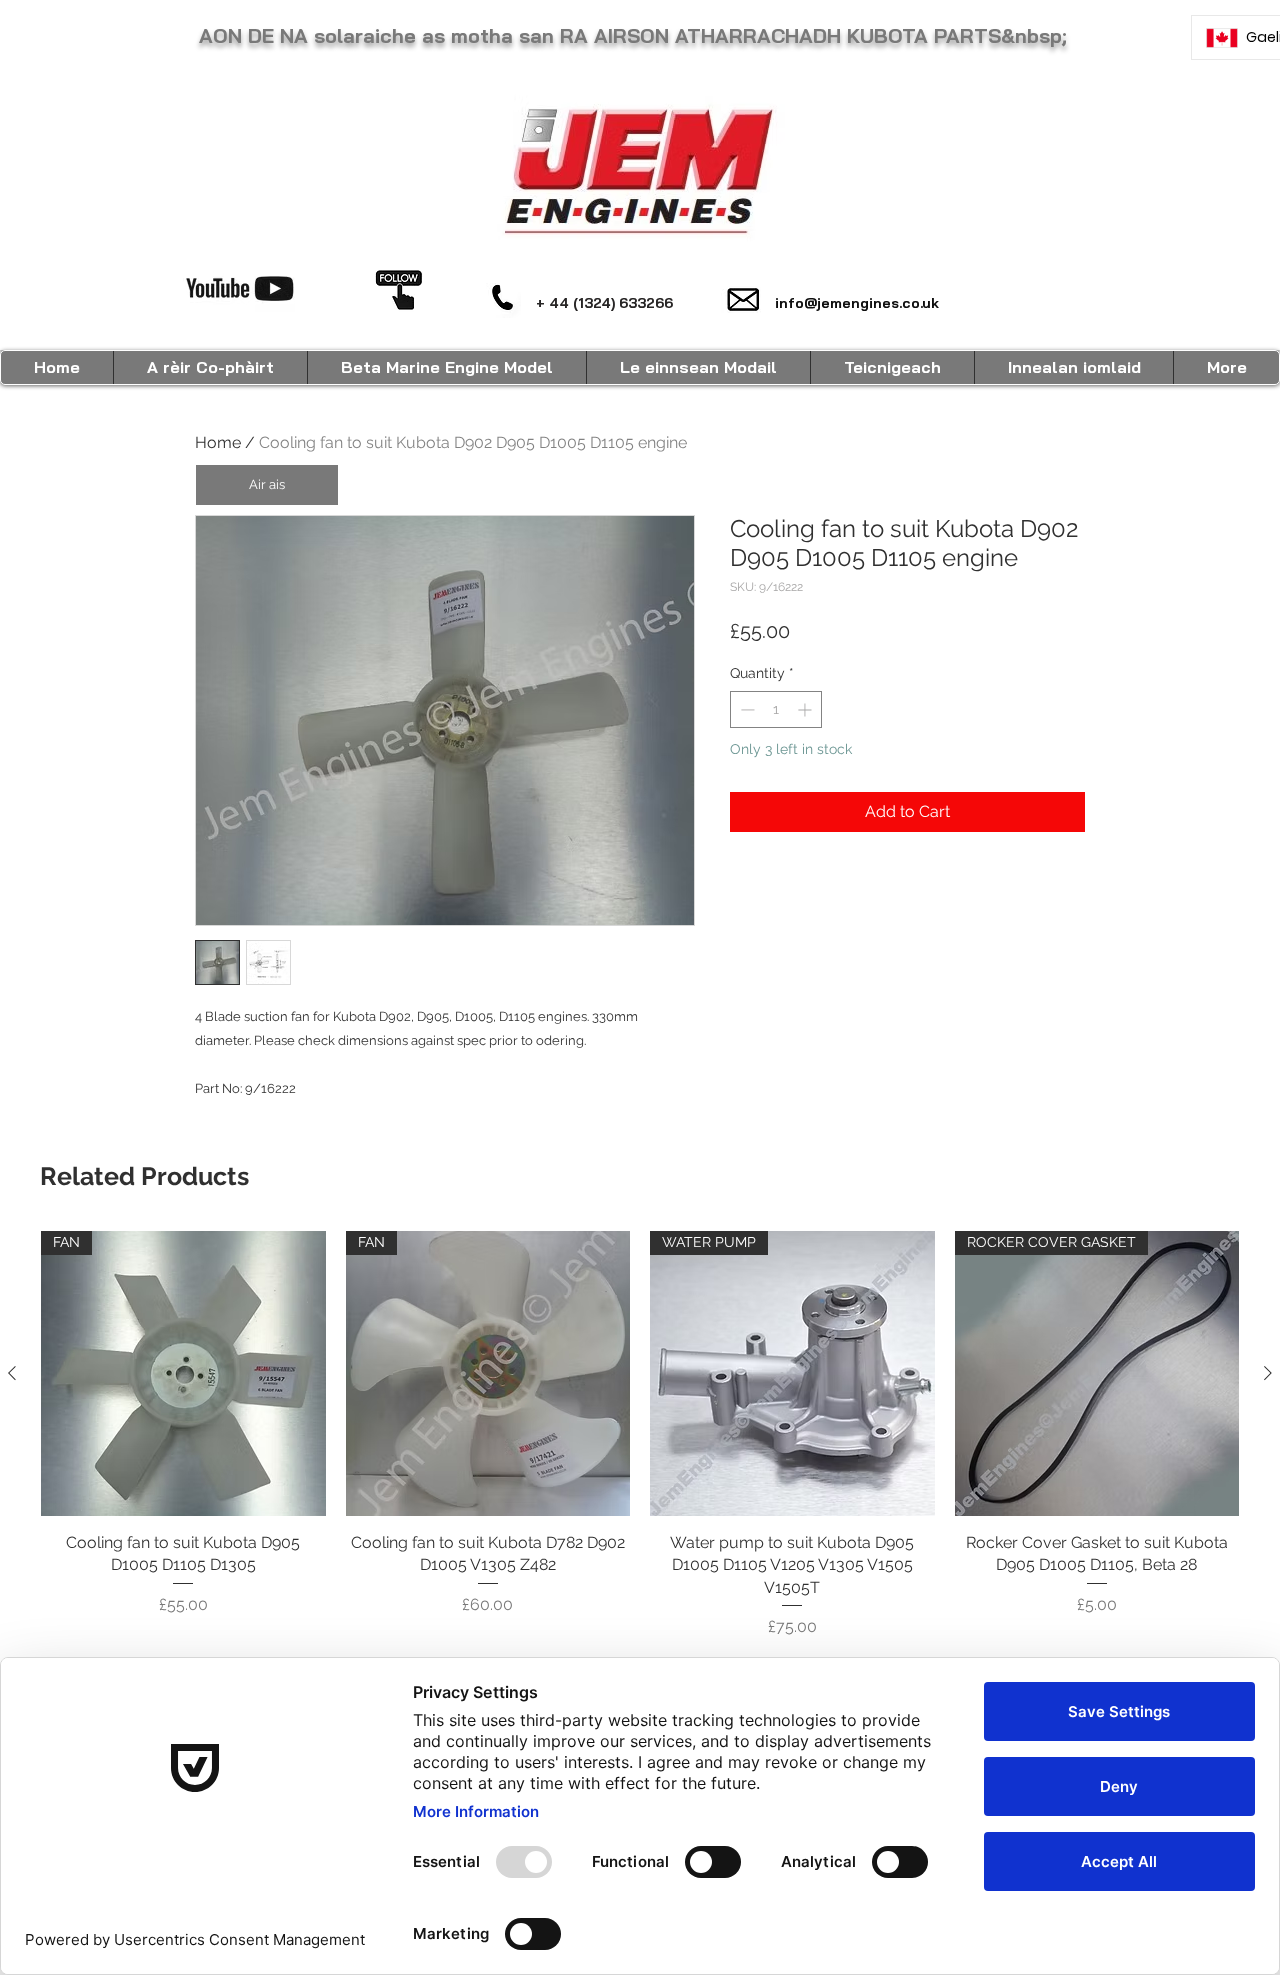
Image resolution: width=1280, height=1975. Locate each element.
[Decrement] (745, 709)
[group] (640, 1435)
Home (218, 442)
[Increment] (806, 709)
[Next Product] (1268, 1373)
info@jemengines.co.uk (857, 303)
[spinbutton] (776, 709)
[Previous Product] (12, 1373)
